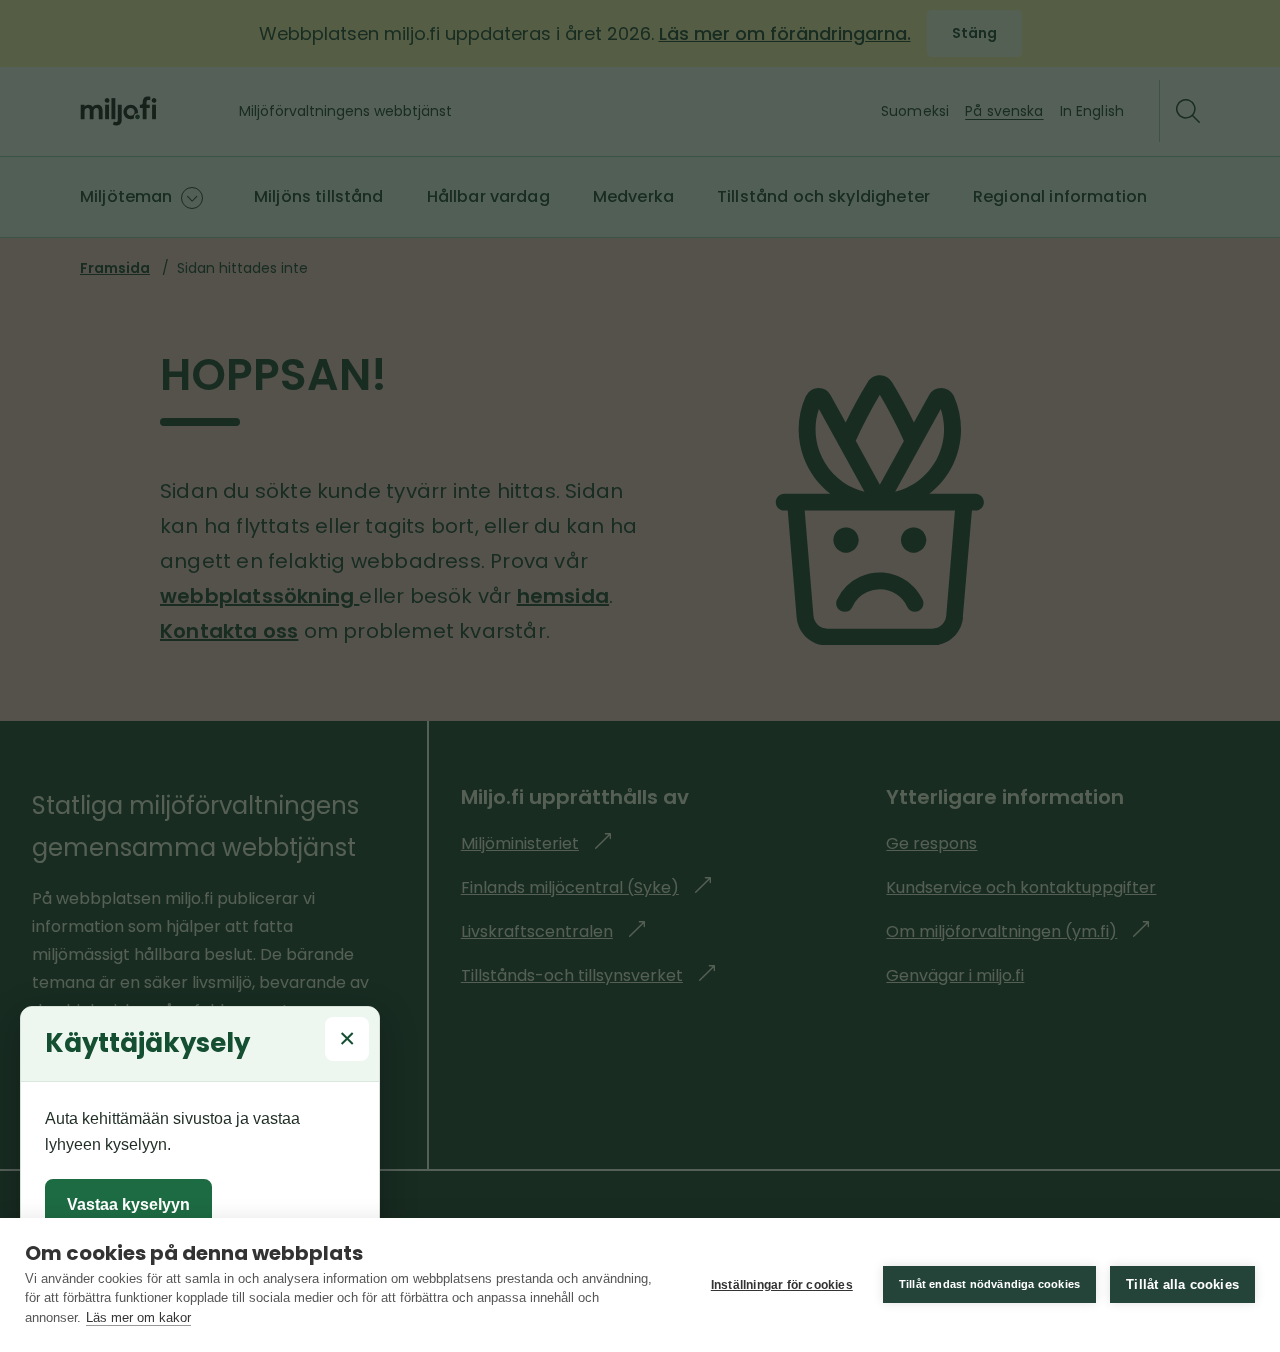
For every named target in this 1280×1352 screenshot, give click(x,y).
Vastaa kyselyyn (128, 1204)
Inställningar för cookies (782, 1285)
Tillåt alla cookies (1182, 1284)
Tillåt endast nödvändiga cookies (989, 1284)
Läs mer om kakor (138, 1317)
